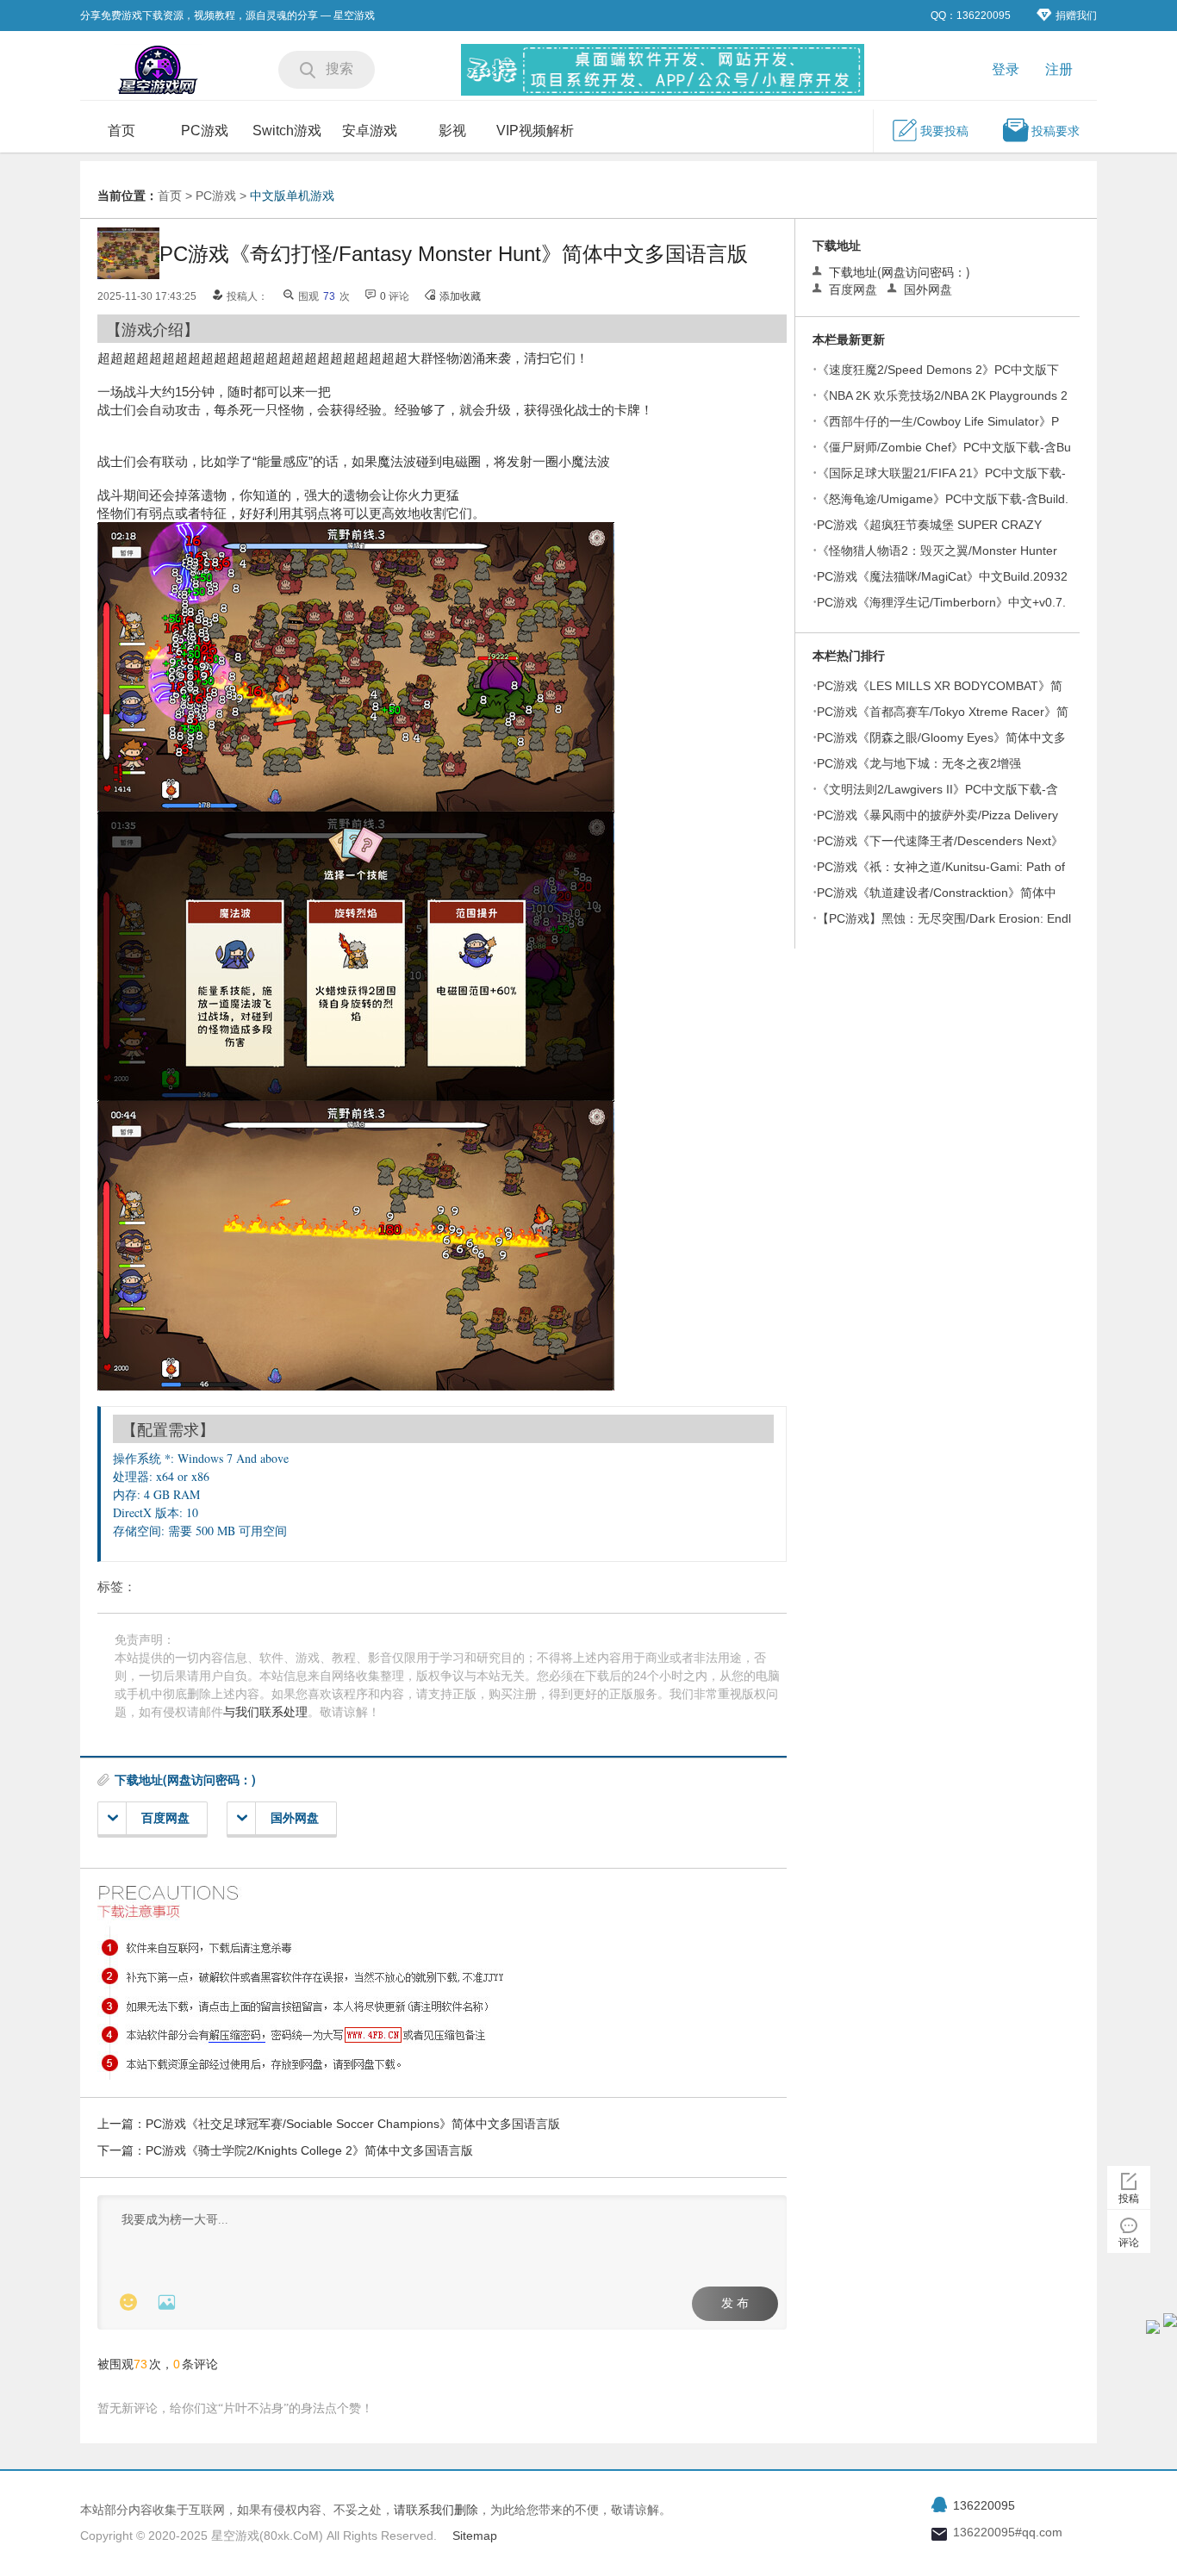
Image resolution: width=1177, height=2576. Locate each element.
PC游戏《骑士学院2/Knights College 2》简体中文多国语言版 (309, 2150)
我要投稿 (944, 131)
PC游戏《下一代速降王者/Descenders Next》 (940, 841)
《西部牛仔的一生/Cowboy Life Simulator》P (938, 421)
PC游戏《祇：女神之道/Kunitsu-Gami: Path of (941, 867)
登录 (1006, 69)
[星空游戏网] (158, 72)
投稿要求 (1056, 131)
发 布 (735, 2303)
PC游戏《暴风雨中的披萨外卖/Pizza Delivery (937, 815)
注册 (1059, 69)
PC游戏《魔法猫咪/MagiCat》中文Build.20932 (942, 576)
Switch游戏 (287, 131)
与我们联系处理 (265, 1712)
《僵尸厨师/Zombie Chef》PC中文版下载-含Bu (944, 447)
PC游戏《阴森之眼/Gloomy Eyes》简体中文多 (941, 737)
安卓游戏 (370, 131)
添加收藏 (460, 296)
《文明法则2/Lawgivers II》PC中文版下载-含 (937, 789)
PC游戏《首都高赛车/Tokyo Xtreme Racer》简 (943, 712)
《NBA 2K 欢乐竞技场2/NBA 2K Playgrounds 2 (942, 395)
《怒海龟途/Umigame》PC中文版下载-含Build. (943, 499)
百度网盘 (165, 1818)
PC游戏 (205, 131)
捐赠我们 (1076, 16)
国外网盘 (295, 1818)
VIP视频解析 (535, 131)
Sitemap (475, 2536)
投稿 (1129, 2199)
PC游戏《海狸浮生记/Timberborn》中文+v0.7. (941, 602)
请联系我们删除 (436, 2510)
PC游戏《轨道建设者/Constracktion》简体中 (937, 893)
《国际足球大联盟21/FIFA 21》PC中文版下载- (941, 473)
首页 (121, 131)
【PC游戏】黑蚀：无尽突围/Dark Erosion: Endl (944, 918)
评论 (1129, 2243)
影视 (452, 131)
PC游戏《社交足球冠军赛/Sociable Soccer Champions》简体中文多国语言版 (353, 2124)
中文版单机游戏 (292, 196)
